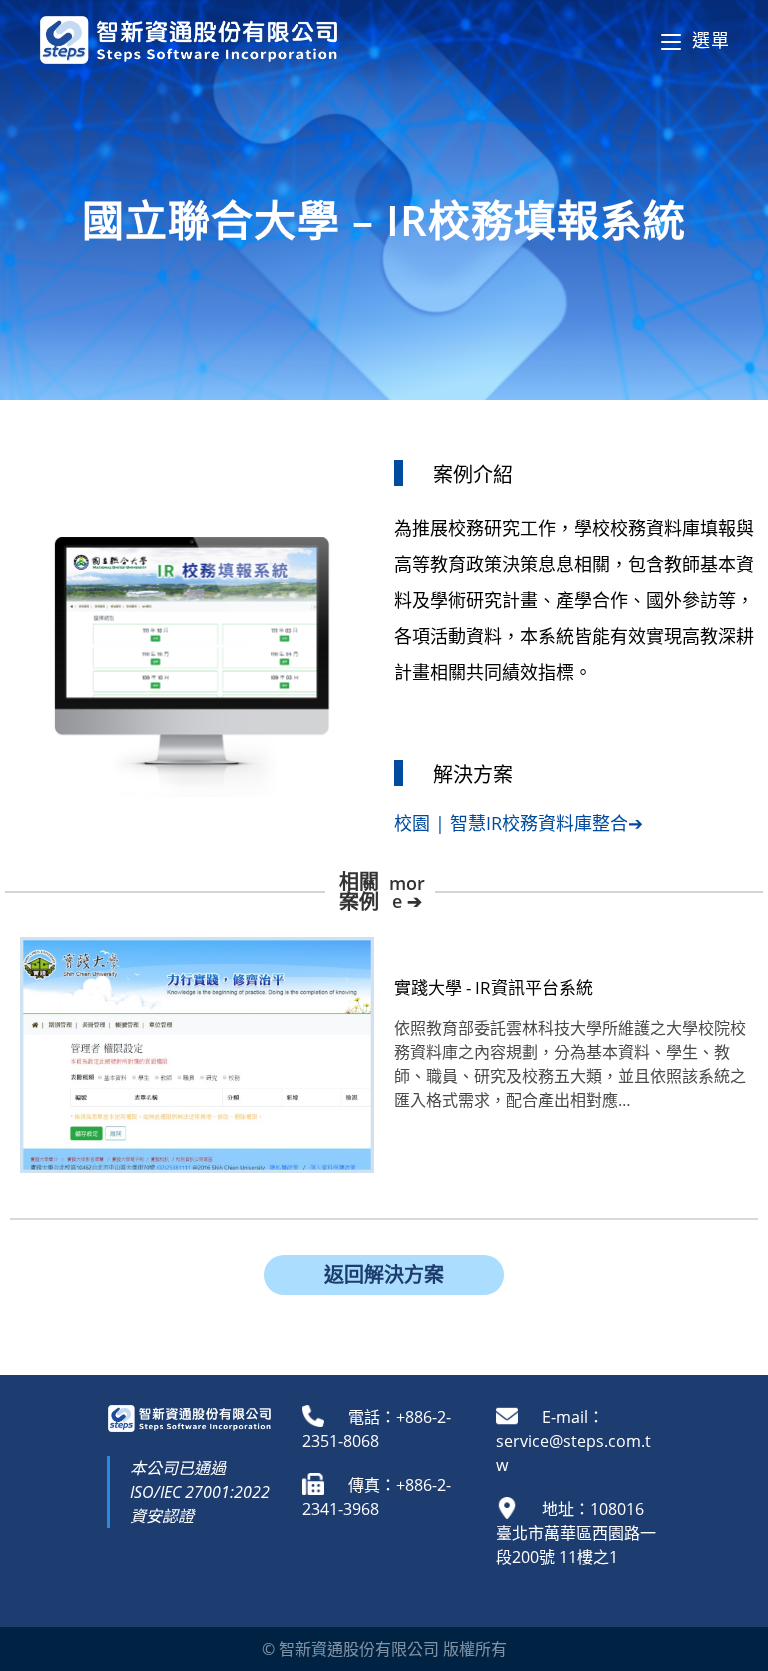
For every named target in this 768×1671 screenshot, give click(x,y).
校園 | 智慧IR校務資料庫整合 (511, 823)
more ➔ (407, 892)
